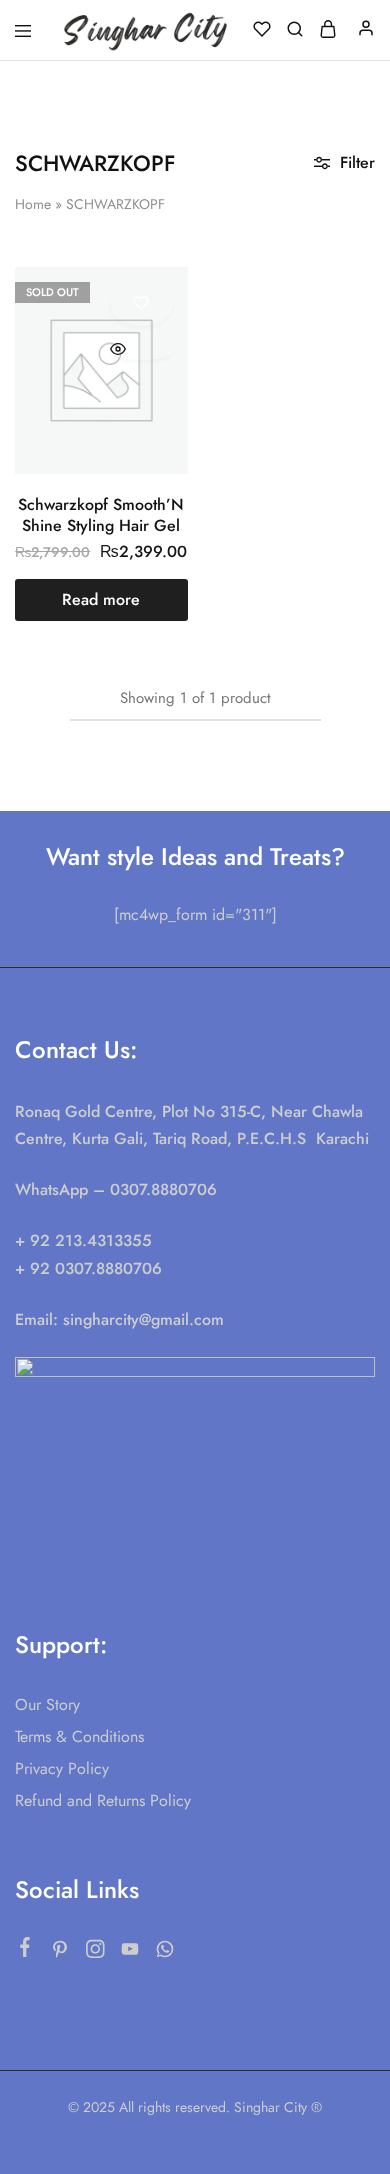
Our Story (47, 1704)
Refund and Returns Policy (103, 1800)
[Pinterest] (60, 1953)
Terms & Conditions (79, 1736)
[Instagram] (95, 1953)
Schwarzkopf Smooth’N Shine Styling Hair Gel (101, 515)
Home (33, 204)
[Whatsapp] (165, 1953)
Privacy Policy (62, 1768)
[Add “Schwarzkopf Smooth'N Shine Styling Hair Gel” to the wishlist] (141, 304)
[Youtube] (130, 1953)
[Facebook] (25, 1951)
